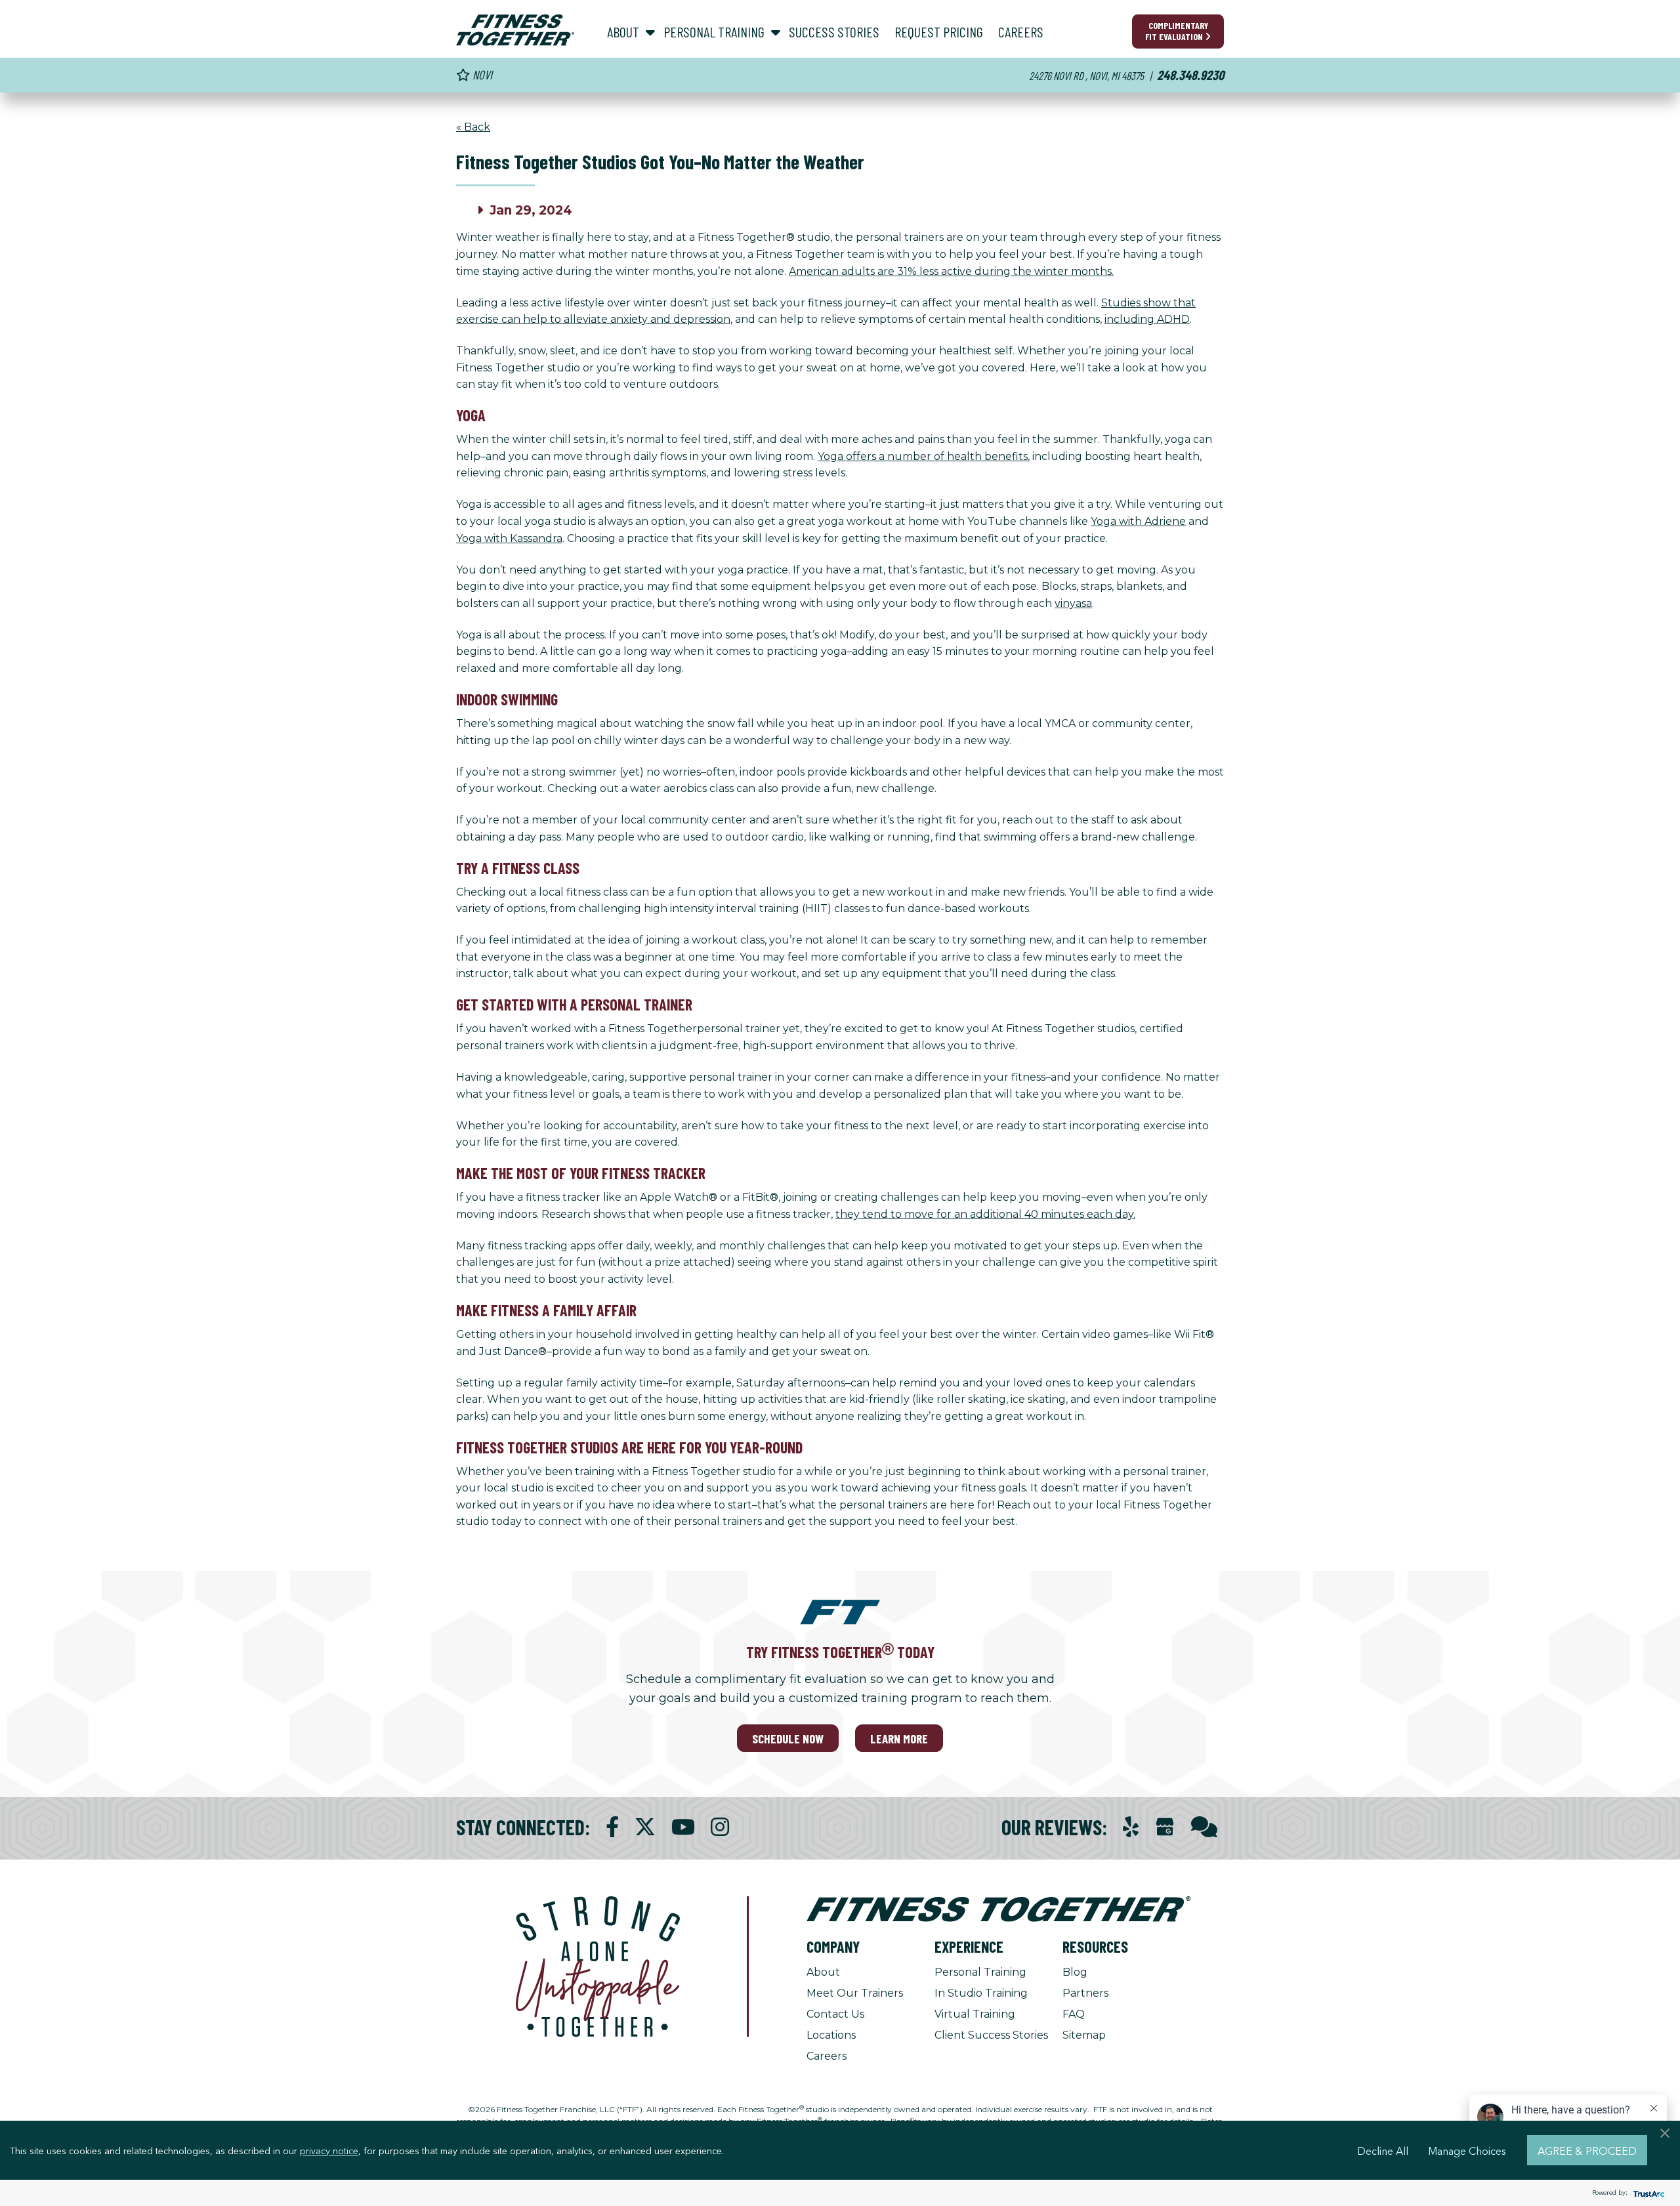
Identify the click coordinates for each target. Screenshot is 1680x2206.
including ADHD (1147, 319)
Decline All (1383, 2150)
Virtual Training (975, 2014)
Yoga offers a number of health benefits (923, 456)
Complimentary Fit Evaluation (1177, 31)
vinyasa (1073, 603)
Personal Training (980, 1972)
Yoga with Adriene (1138, 521)
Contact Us (835, 2014)
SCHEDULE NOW (788, 1738)
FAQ (1074, 2014)
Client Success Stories (991, 2035)
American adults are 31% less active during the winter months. (951, 271)
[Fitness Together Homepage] (515, 30)
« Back (473, 127)
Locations (831, 2035)
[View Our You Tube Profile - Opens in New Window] (683, 1827)
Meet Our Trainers (855, 1993)
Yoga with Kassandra (509, 538)
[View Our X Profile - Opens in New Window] (645, 1827)
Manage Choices (1467, 2150)
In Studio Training (981, 1993)
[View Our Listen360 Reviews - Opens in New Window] (1204, 1827)
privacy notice (329, 2150)
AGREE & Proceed (1587, 2150)
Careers (827, 2056)
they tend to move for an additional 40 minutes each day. (985, 1214)
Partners (1085, 1993)
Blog (1075, 1972)
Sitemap (1084, 2035)
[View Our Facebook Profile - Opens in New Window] (612, 1827)
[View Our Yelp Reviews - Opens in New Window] (1131, 1827)
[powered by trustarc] (1647, 2193)
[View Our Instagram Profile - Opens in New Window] (720, 1827)
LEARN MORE (899, 1738)
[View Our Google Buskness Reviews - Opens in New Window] (1165, 1828)
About (823, 1972)
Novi (481, 74)
